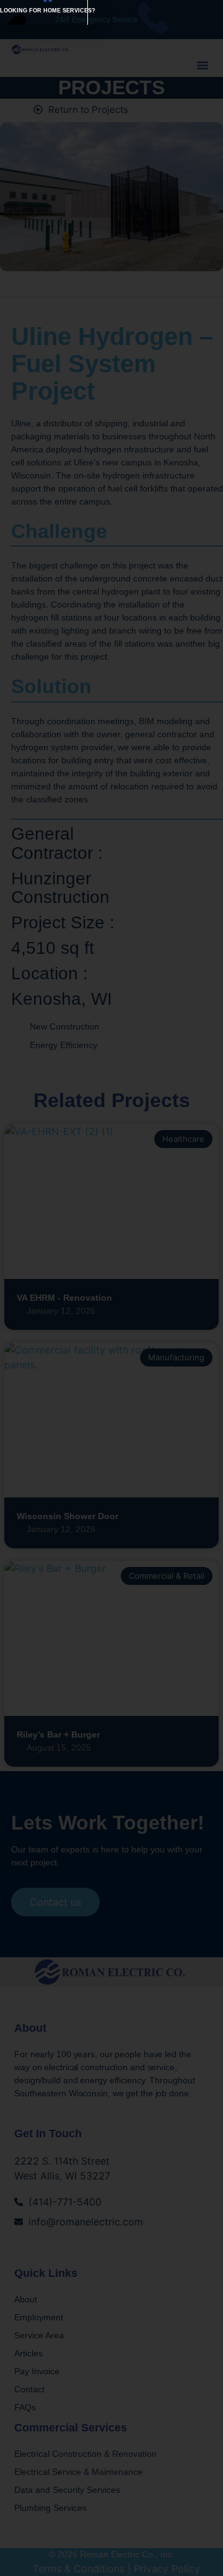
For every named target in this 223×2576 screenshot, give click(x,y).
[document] (111, 1288)
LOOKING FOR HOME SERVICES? (48, 11)
